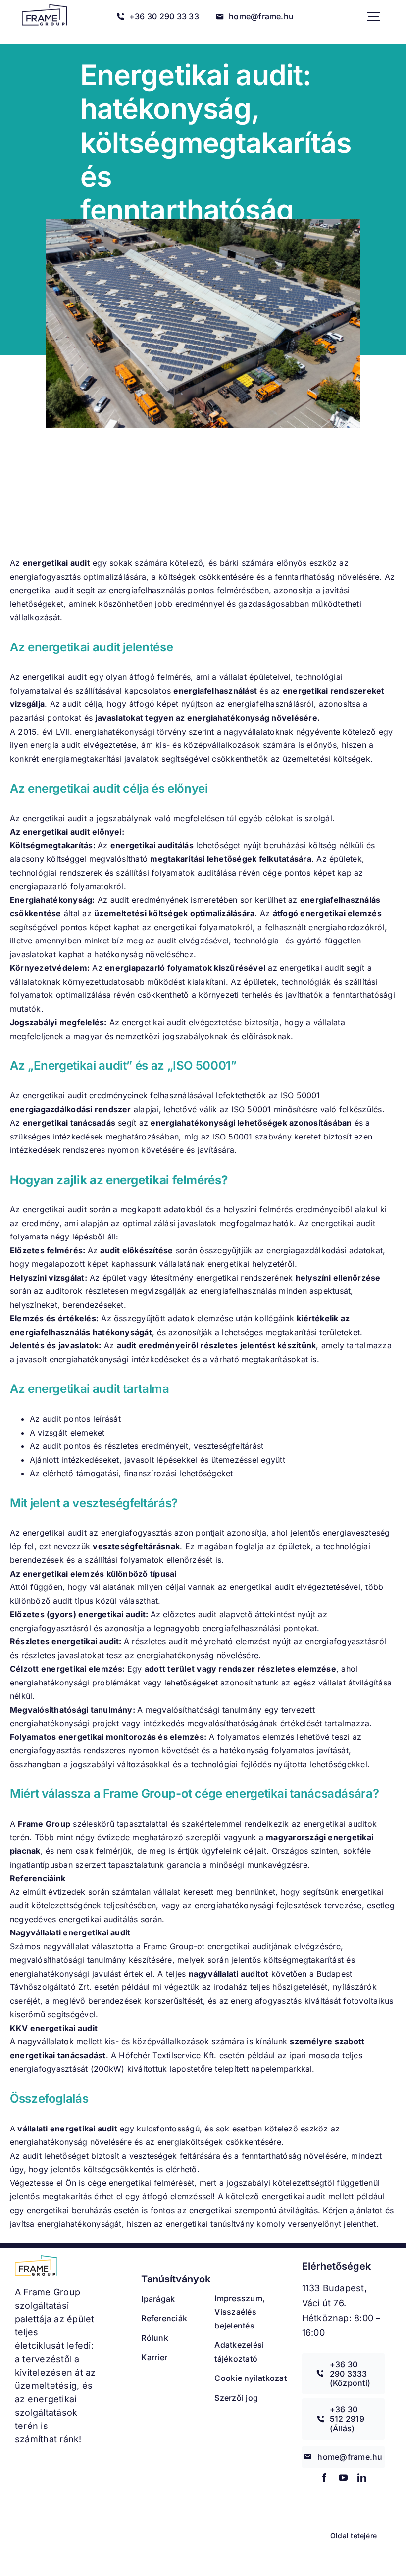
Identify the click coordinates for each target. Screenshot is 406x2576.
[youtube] (343, 2477)
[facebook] (324, 2477)
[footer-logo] (36, 2259)
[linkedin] (362, 2477)
